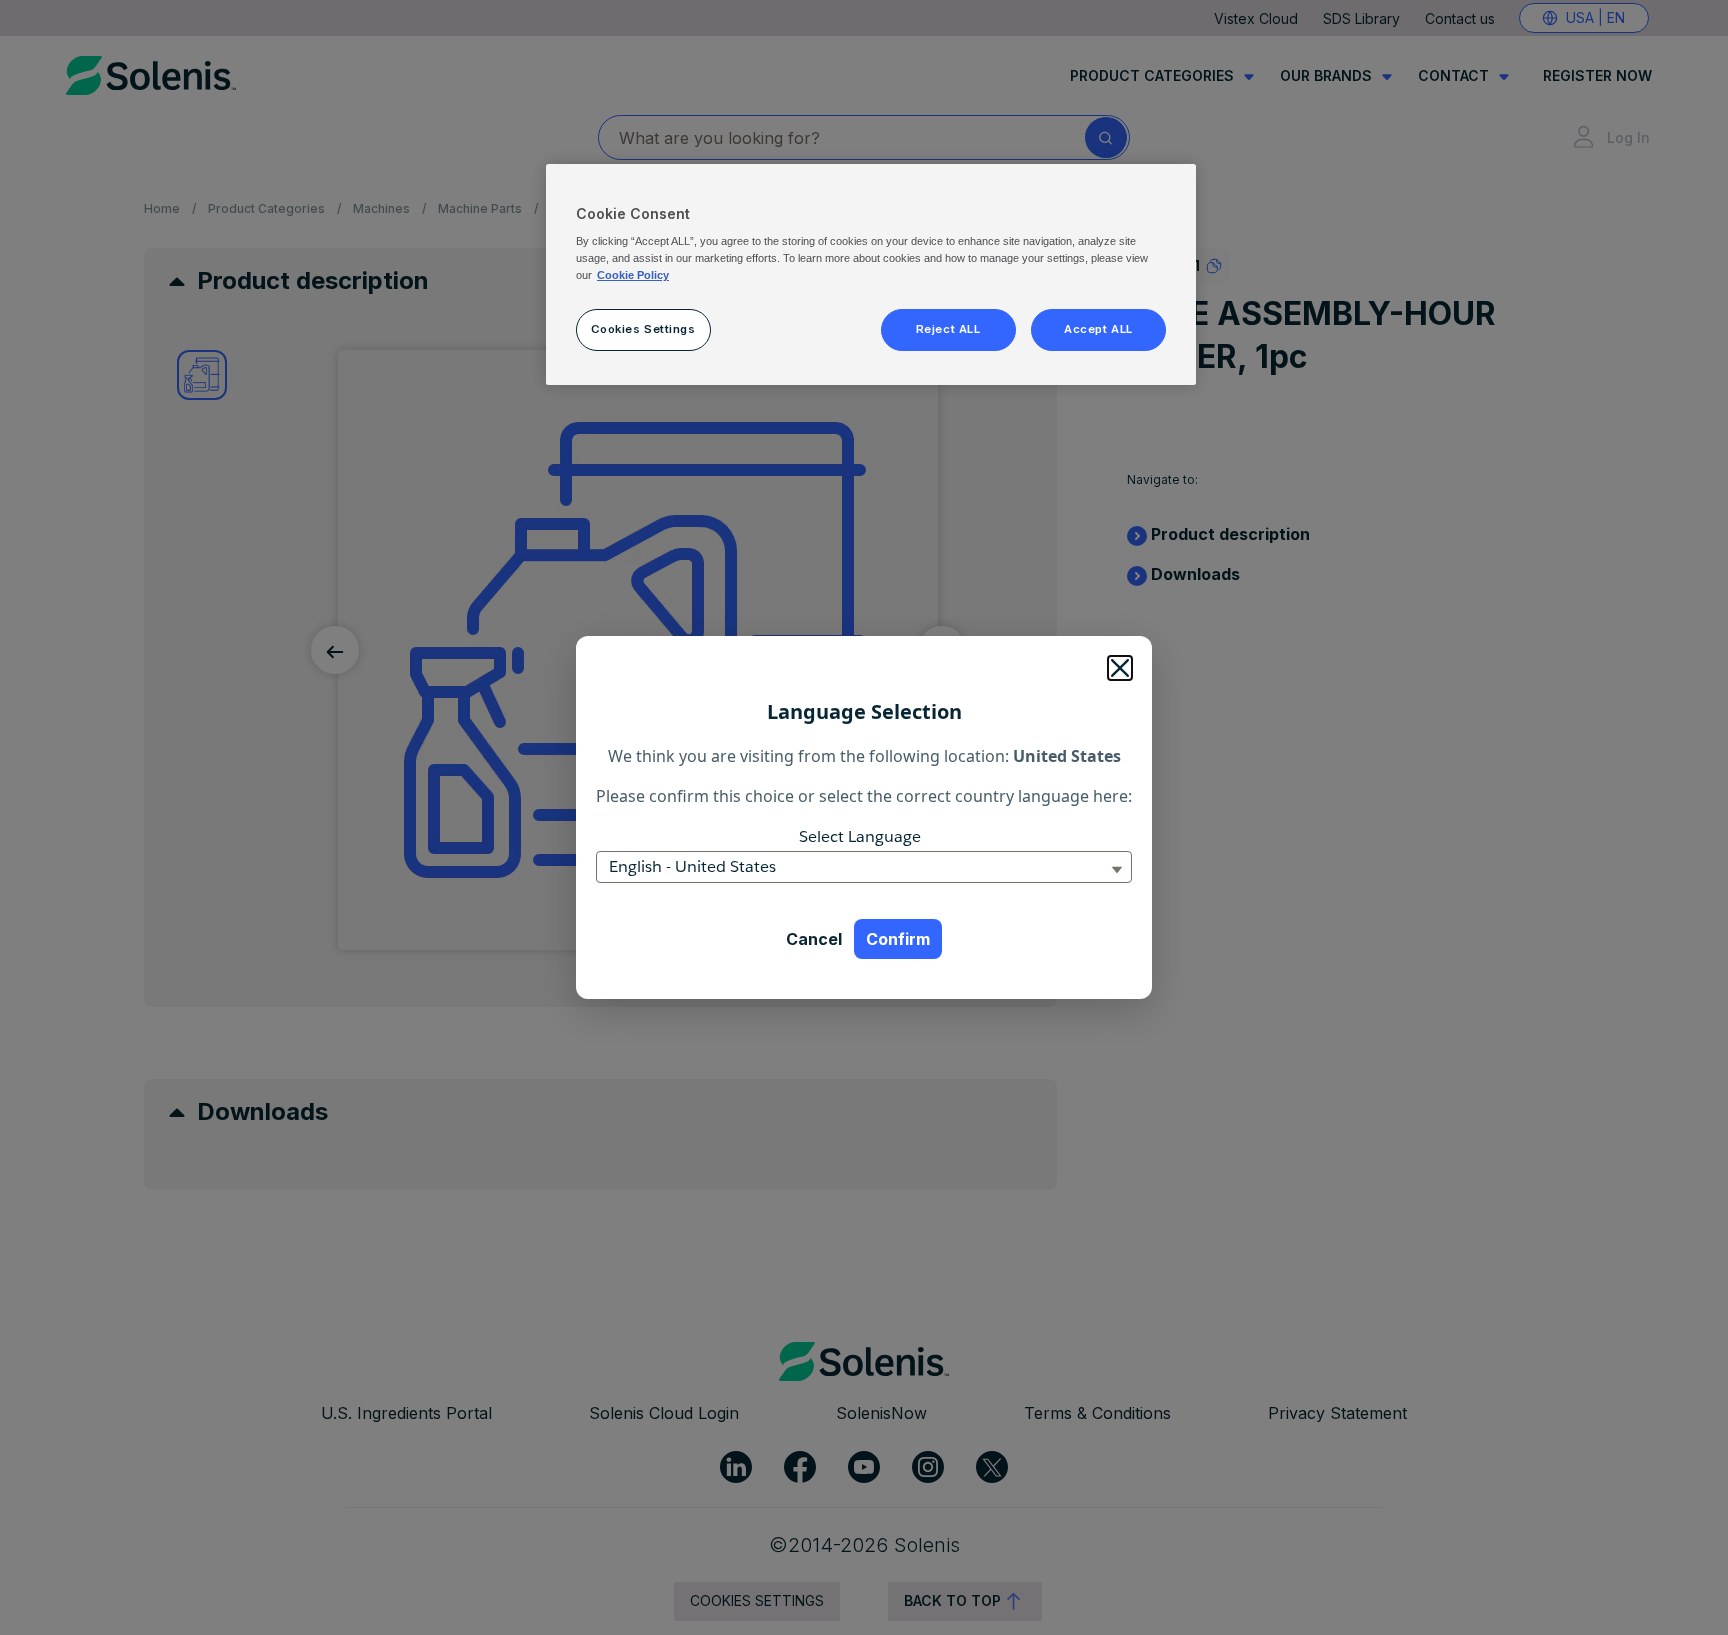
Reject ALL (948, 329)
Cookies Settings (643, 329)
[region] (871, 275)
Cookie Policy (633, 275)
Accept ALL (1098, 329)
